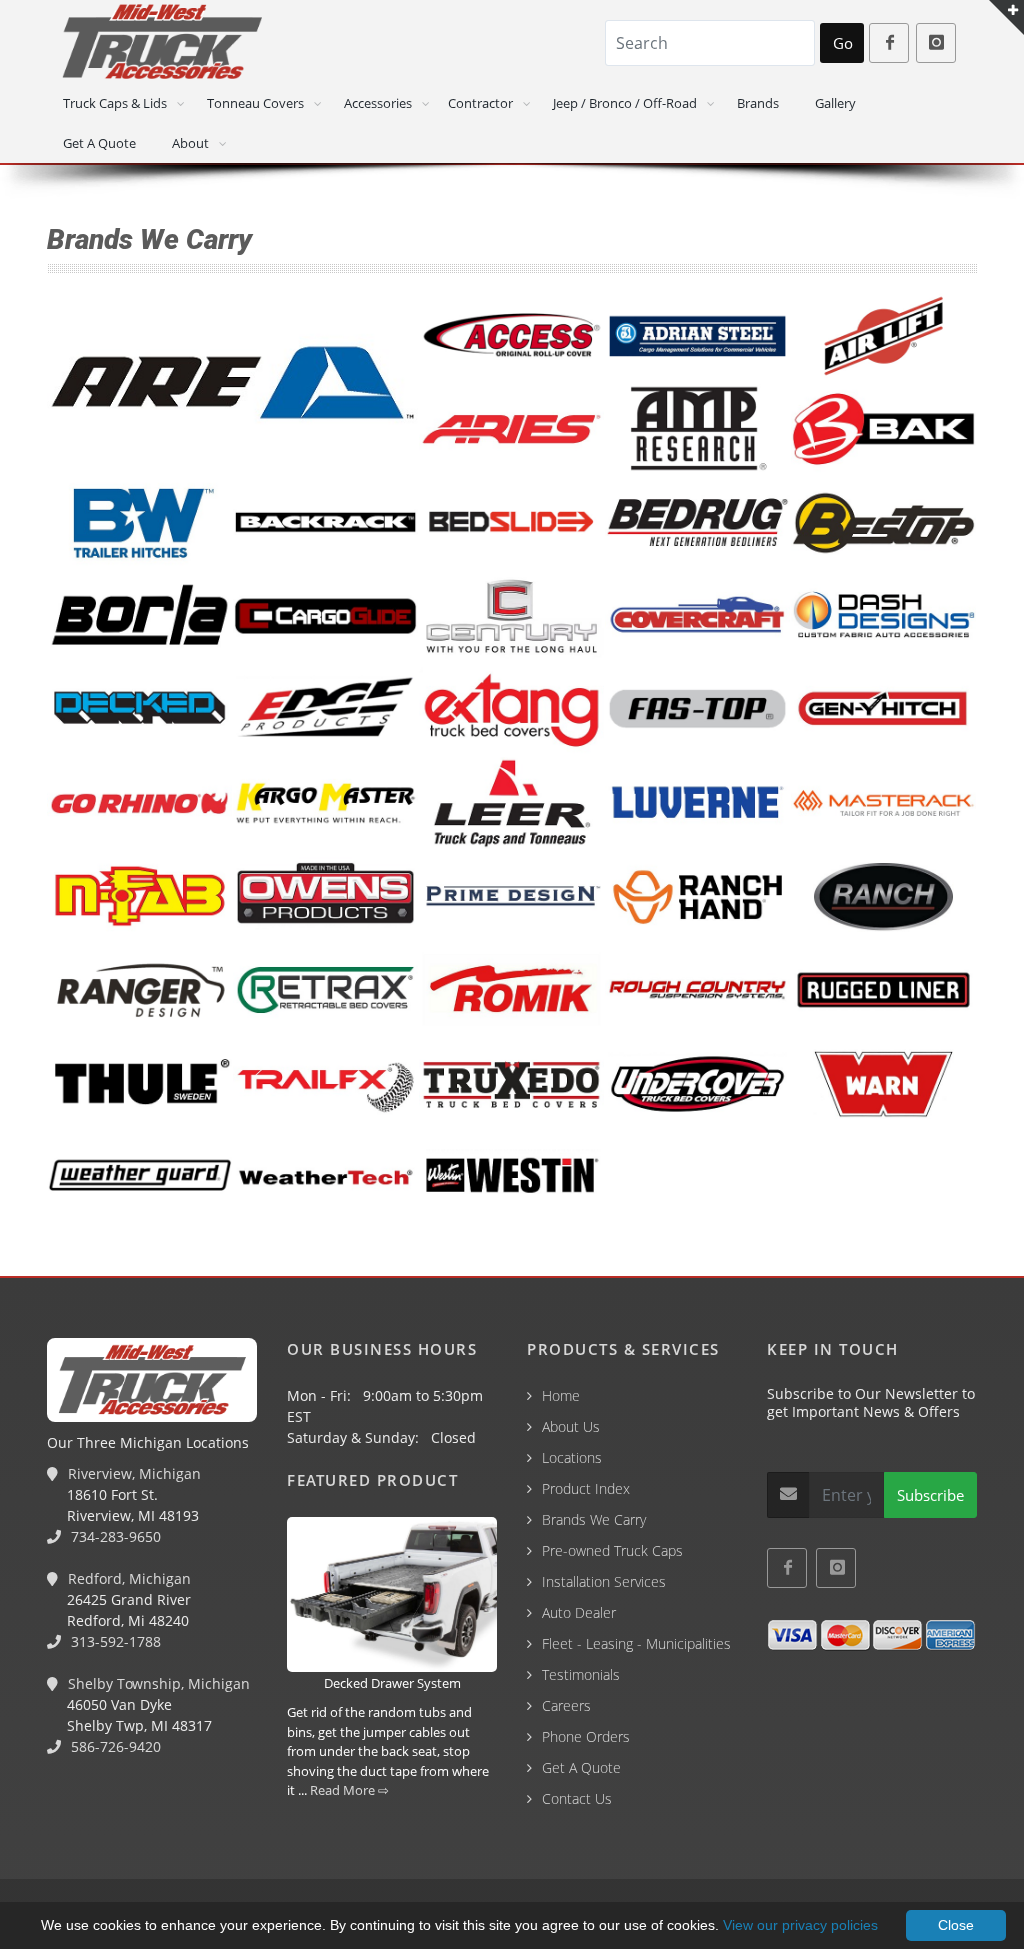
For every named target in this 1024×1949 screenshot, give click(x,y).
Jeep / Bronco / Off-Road (625, 103)
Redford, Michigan (127, 1578)
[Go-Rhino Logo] (140, 804)
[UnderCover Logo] (698, 1085)
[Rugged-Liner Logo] (884, 991)
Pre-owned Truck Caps (612, 1550)
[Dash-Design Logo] (884, 617)
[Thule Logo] (140, 1084)
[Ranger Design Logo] (140, 991)
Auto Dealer (579, 1612)
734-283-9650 (114, 1536)
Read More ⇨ (349, 1790)
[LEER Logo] (512, 804)
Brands (758, 103)
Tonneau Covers (255, 103)
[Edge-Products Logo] (326, 710)
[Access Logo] (512, 337)
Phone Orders (586, 1736)
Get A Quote (99, 143)
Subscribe (930, 1495)
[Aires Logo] (512, 430)
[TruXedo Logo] (512, 1085)
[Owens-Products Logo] (326, 897)
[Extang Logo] (512, 711)
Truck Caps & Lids (115, 103)
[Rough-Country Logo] (698, 991)
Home (561, 1395)
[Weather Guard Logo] (140, 1178)
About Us (571, 1426)
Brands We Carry (594, 1519)
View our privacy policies (800, 1925)
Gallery (835, 103)
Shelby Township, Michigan (157, 1683)
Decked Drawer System (392, 1683)
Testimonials (581, 1674)
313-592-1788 (114, 1641)
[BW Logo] (140, 523)
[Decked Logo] (140, 710)
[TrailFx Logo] (326, 1084)
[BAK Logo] (884, 430)
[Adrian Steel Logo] (698, 337)
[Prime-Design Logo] (512, 898)
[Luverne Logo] (698, 804)
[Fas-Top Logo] (698, 711)
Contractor (480, 103)
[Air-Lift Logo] (884, 337)
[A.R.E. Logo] (233, 383)
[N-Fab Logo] (140, 897)
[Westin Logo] (512, 1178)
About (190, 143)
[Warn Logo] (884, 1085)
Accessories (378, 103)
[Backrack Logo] (326, 523)
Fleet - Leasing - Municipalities (636, 1643)
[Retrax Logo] (326, 991)
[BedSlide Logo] (512, 524)
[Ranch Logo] (884, 898)
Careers (566, 1705)
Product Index (586, 1488)
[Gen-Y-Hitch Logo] (884, 711)
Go (843, 43)
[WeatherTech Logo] (326, 1178)
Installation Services (604, 1581)
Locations (572, 1457)
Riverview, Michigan (132, 1473)
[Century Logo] (512, 617)
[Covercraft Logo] (698, 617)
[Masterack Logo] (884, 804)
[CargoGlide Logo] (326, 617)
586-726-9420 (114, 1746)
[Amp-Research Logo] (698, 430)
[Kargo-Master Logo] (326, 804)
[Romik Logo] (512, 991)
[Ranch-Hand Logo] (698, 898)
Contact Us (577, 1798)
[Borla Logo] (140, 617)
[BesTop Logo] (884, 524)
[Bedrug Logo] (698, 524)
